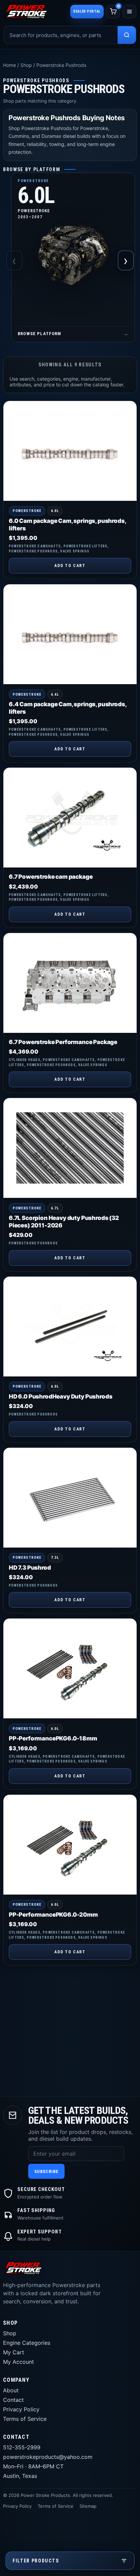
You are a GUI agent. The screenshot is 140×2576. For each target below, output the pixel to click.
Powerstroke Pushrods (33, 551)
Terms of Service (25, 2419)
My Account (19, 2362)
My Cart (14, 2352)
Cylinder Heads (25, 1060)
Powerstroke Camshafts (35, 546)
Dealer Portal (87, 11)
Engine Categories (27, 2343)
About (11, 2390)
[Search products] (127, 35)
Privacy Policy (21, 2409)
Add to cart (70, 566)
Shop (26, 65)
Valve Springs (75, 551)
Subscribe (46, 2171)
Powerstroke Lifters (86, 546)
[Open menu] (129, 12)
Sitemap (88, 2506)
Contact (13, 2400)
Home (10, 65)
